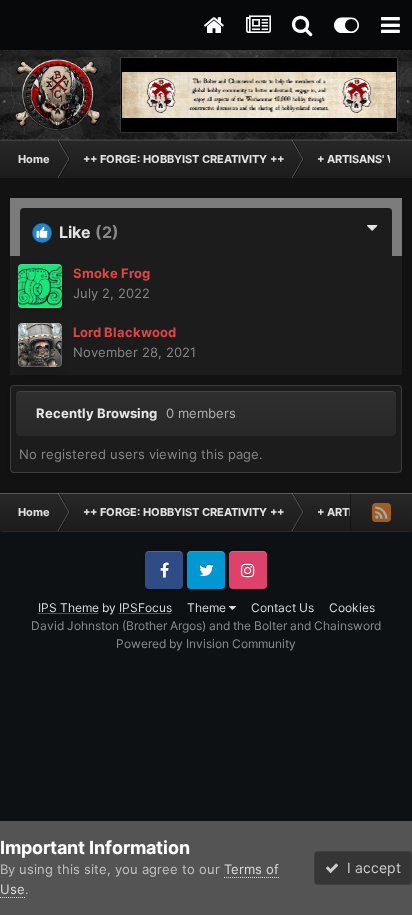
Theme (208, 607)
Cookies (352, 607)
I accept (370, 867)
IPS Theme (68, 607)
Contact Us (282, 607)
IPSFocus (145, 607)
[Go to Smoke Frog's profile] (40, 286)
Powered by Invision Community (206, 643)
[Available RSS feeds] (381, 512)
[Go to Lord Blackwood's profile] (40, 345)
